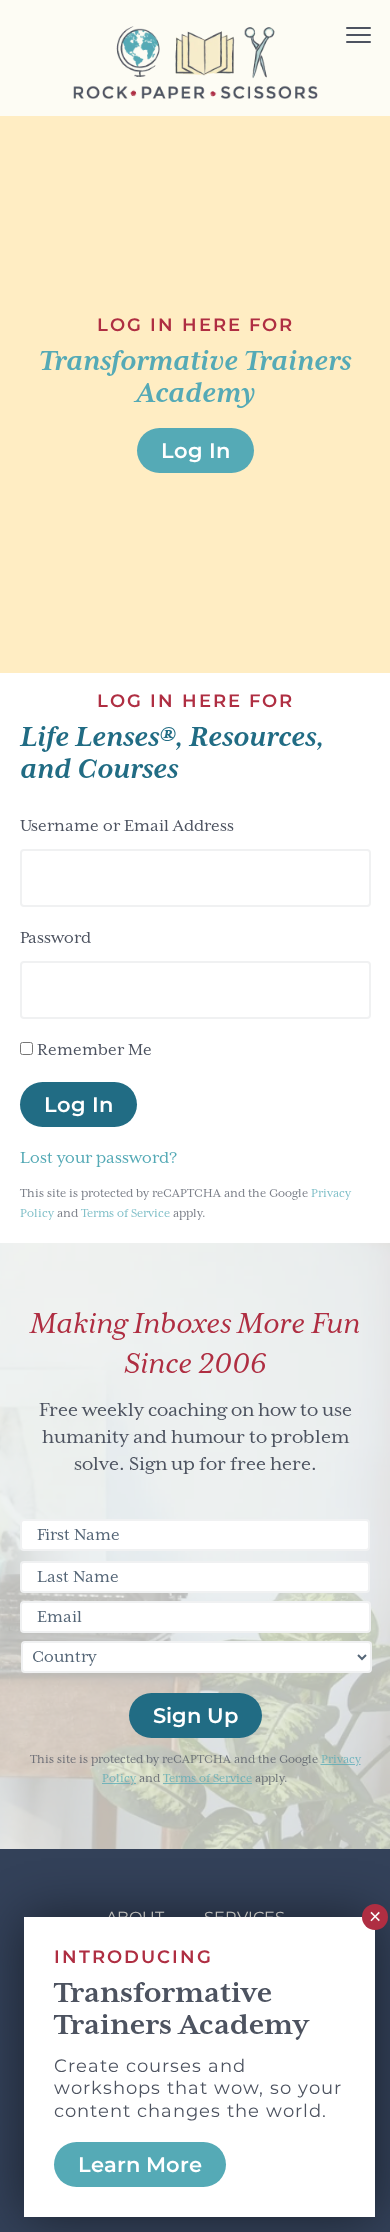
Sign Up (195, 1715)
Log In (78, 1104)
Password (55, 938)
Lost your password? (98, 1158)
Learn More (140, 2164)
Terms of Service (125, 1213)
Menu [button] (331, 37)
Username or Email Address (127, 826)
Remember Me (94, 1050)
